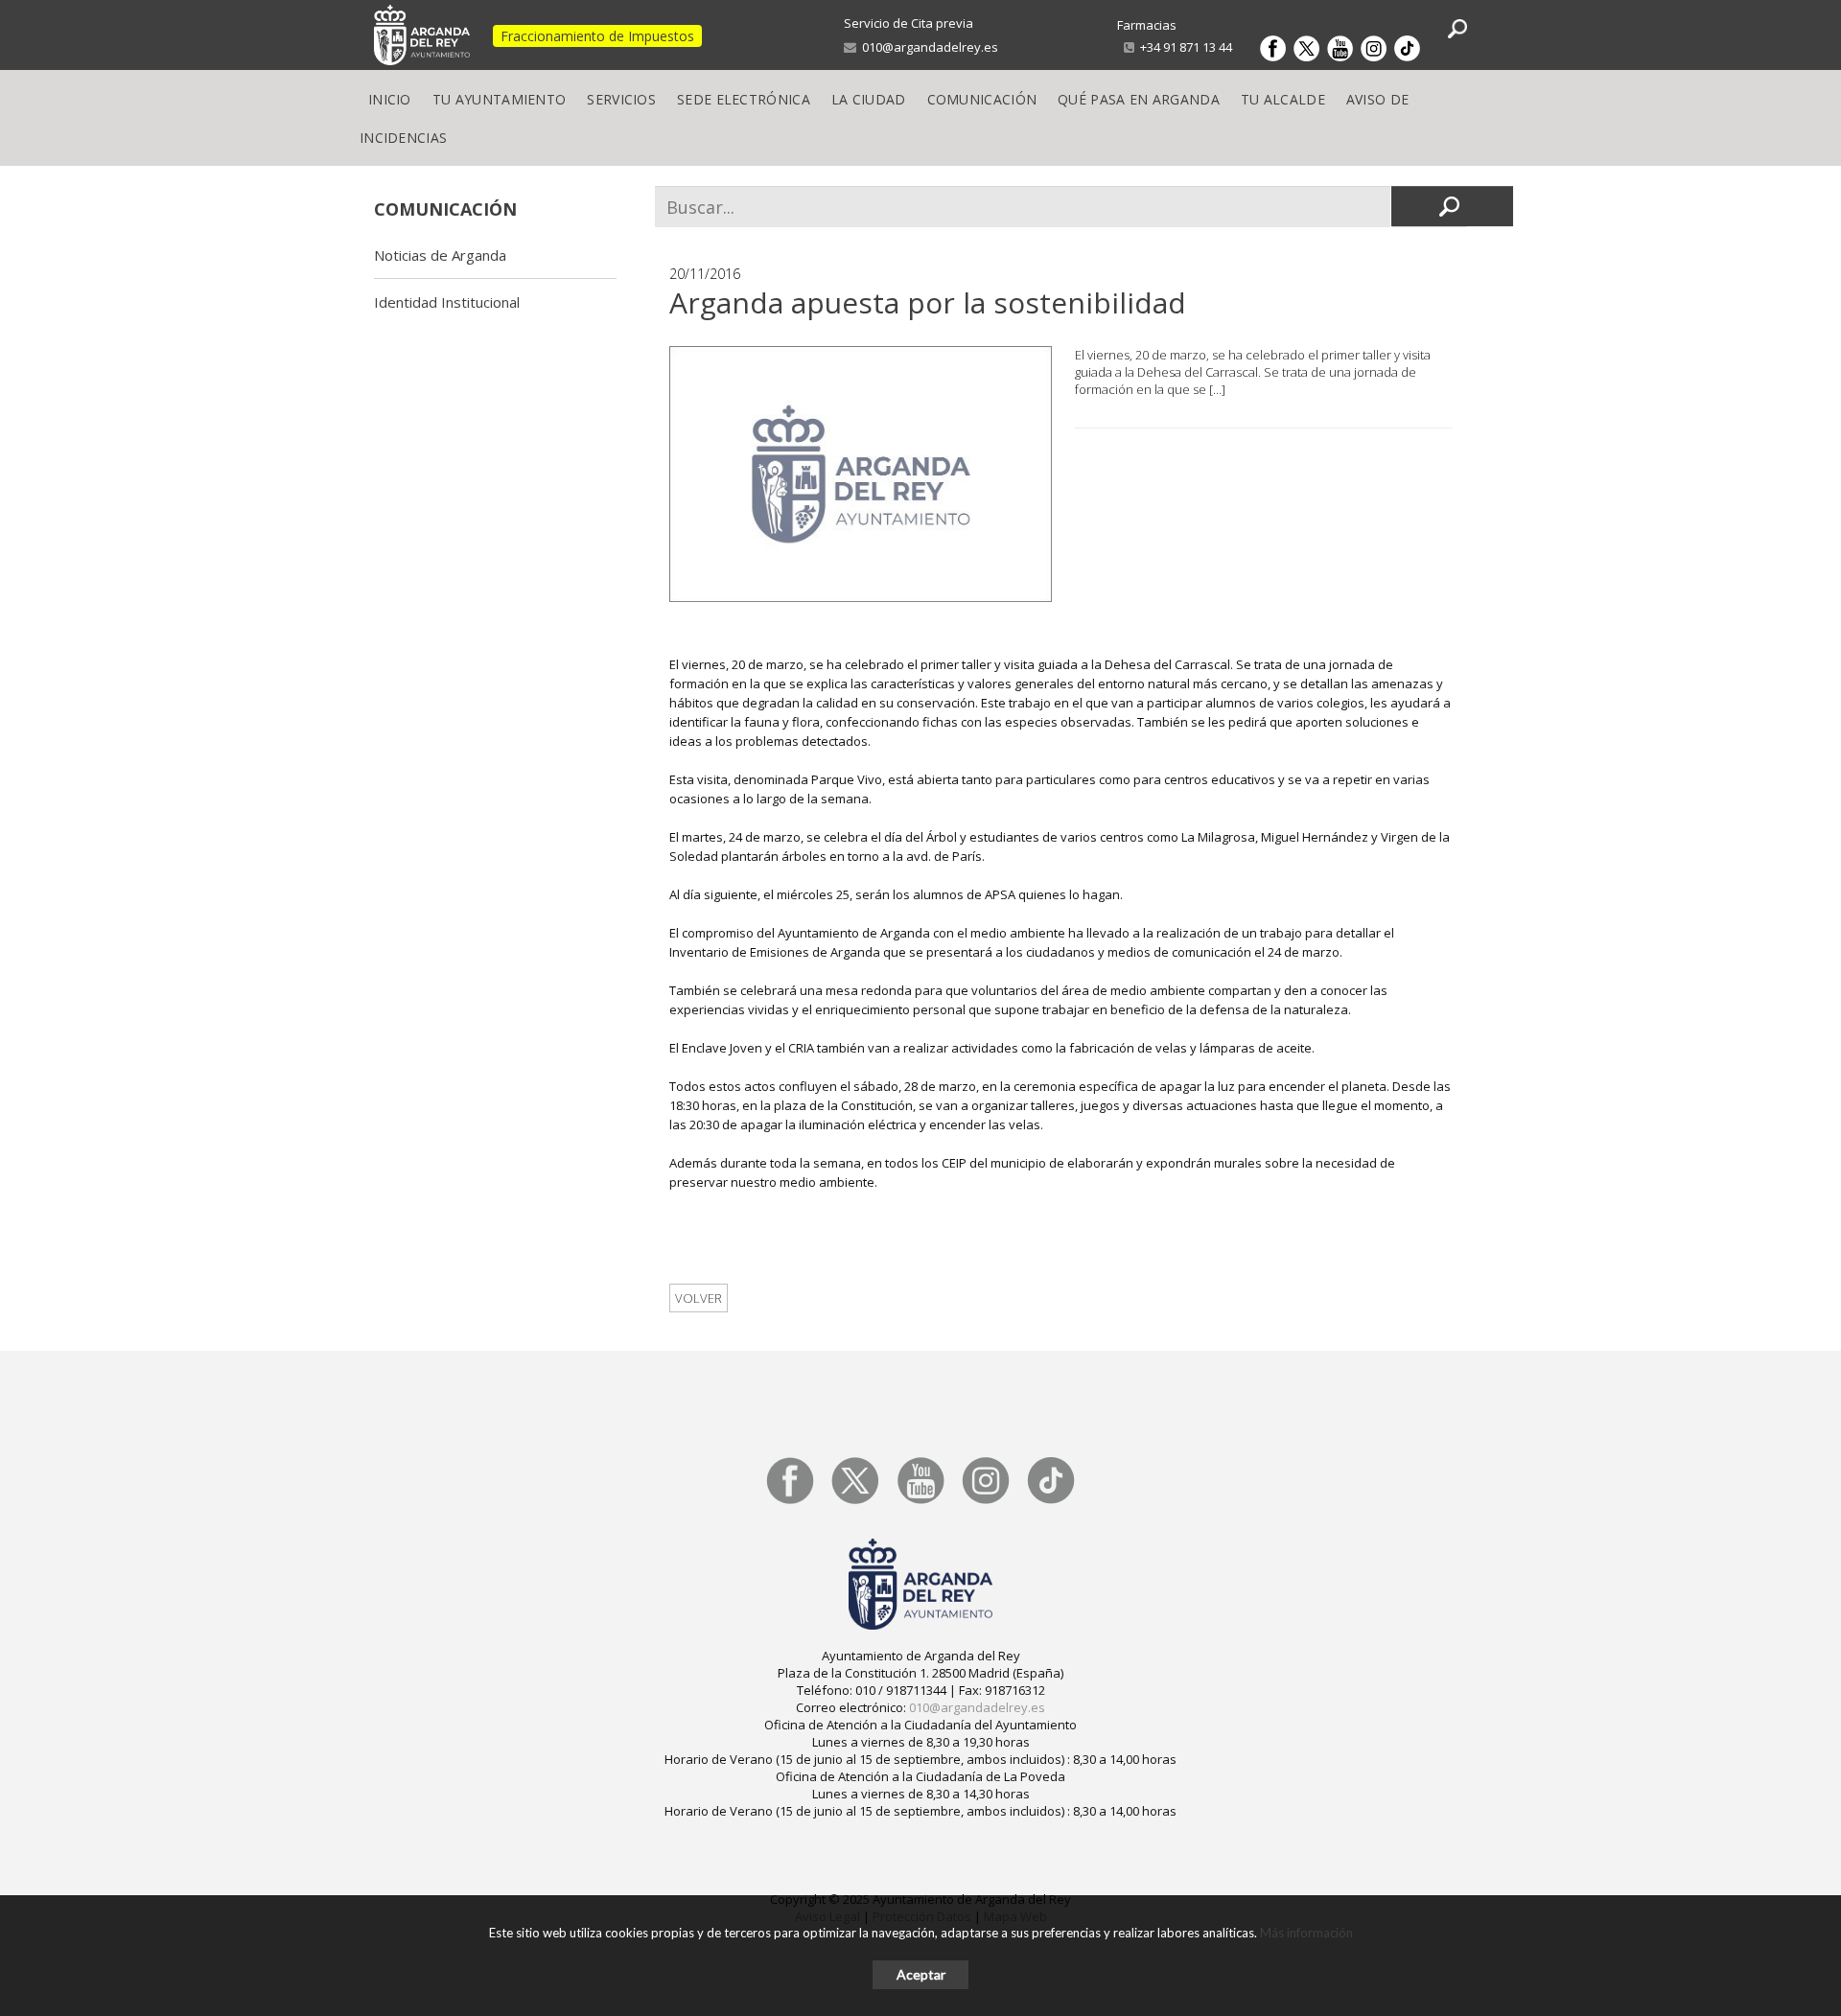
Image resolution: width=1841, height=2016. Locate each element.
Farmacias (1147, 25)
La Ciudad (869, 99)
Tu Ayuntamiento (500, 99)
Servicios (621, 99)
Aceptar (921, 1974)
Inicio (390, 99)
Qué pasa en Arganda (1139, 99)
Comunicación (982, 99)
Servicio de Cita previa (909, 23)
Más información (1306, 1933)
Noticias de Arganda (440, 255)
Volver (699, 1298)
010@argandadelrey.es (927, 47)
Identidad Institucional (447, 302)
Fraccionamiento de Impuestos (597, 36)
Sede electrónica (744, 99)
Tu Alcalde (1283, 99)
